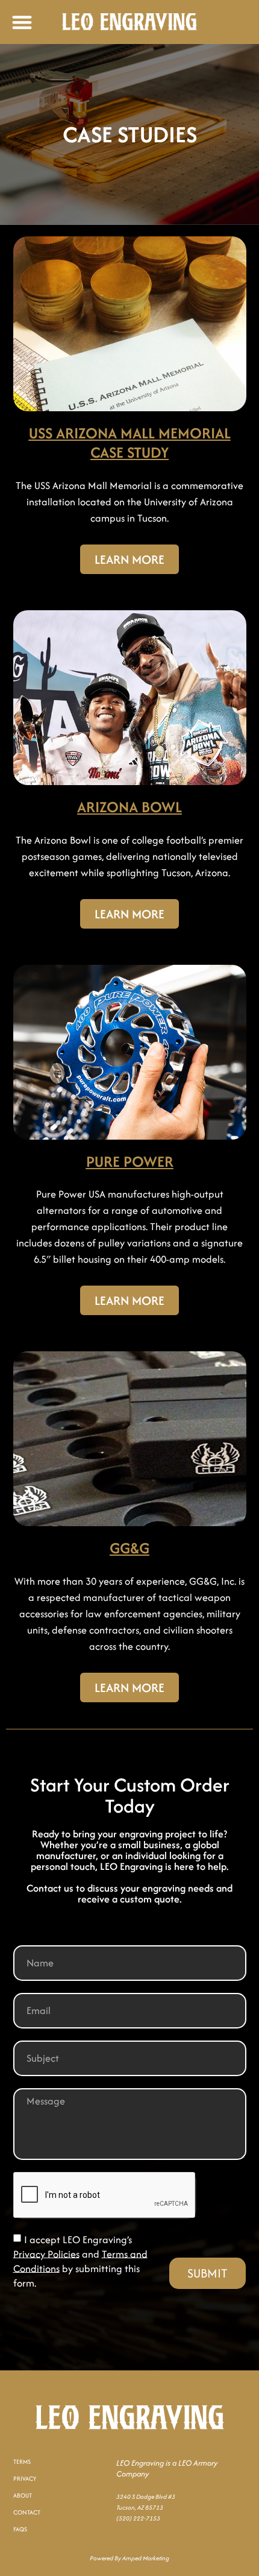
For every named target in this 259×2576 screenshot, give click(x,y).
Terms (22, 2462)
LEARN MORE (129, 559)
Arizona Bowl (129, 807)
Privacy (25, 2479)
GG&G (129, 1548)
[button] (22, 22)
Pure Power (130, 1161)
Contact (27, 2512)
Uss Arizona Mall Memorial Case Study (130, 443)
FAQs (20, 2529)
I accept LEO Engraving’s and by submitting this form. (80, 2261)
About (23, 2495)
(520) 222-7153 (138, 2518)
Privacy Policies (46, 2253)
